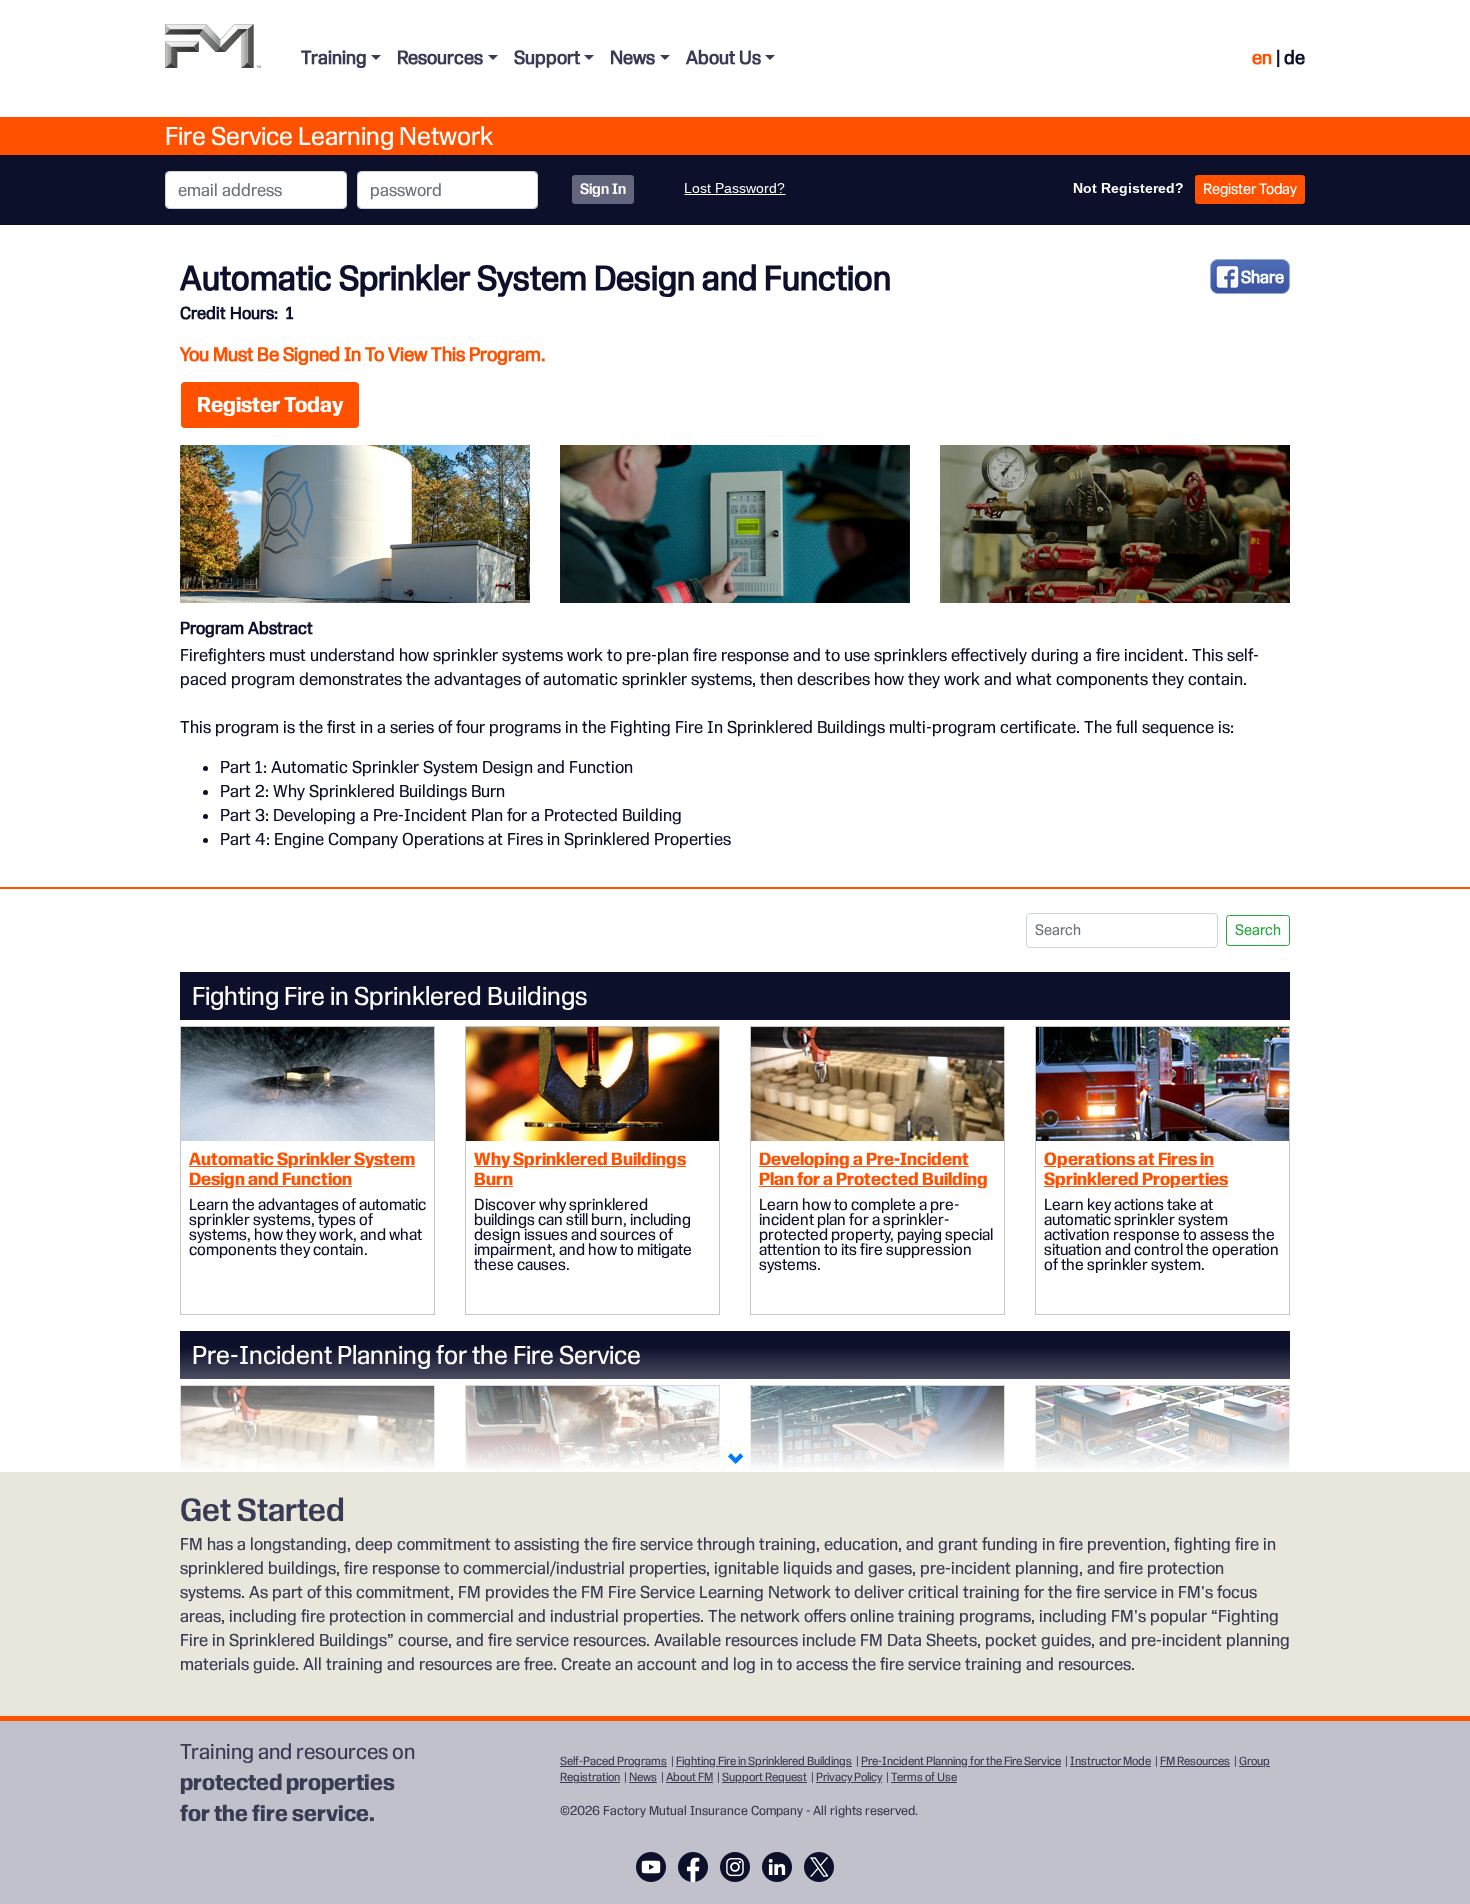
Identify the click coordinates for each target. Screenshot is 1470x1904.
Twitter (819, 1867)
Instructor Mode (1110, 1761)
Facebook (693, 1867)
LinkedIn (777, 1867)
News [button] (632, 57)
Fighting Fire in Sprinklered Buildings (764, 1761)
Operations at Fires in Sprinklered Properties (1136, 1168)
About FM (689, 1777)
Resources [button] (440, 57)
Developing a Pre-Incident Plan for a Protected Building (873, 1168)
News (643, 1777)
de (1294, 57)
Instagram (735, 1867)
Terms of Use (924, 1777)
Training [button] (334, 57)
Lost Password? (734, 188)
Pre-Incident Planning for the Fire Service (961, 1761)
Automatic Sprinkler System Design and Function (302, 1168)
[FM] (213, 58)
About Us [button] (723, 57)
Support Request (764, 1777)
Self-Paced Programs (613, 1761)
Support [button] (547, 57)
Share (1262, 277)
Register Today (1250, 189)
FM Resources (1195, 1761)
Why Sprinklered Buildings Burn (580, 1168)
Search (1258, 930)
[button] (735, 1460)
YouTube (651, 1867)
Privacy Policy (849, 1777)
